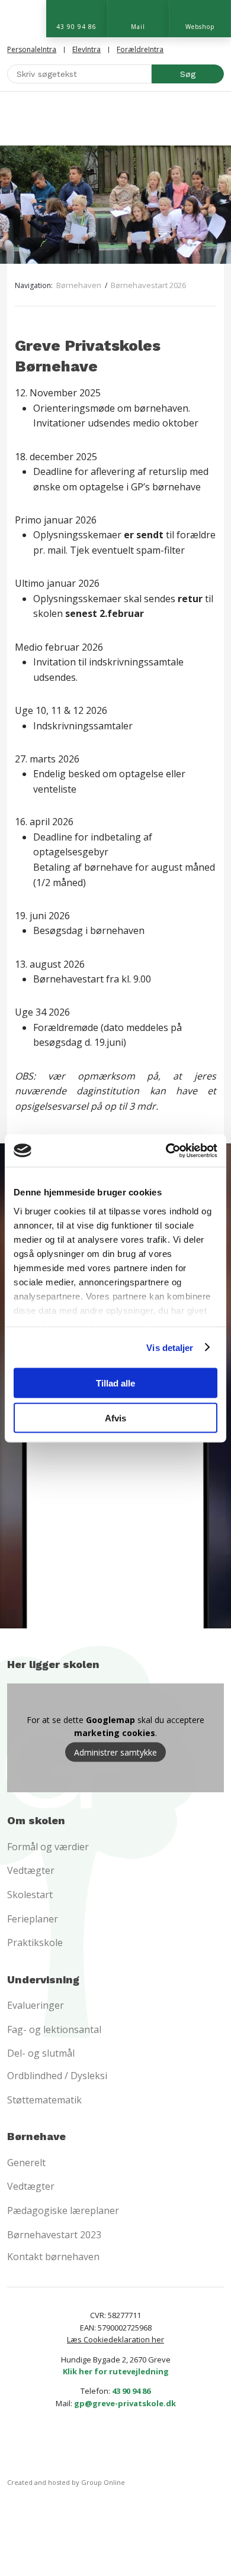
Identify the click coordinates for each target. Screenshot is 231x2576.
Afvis (115, 1418)
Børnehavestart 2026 (148, 285)
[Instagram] (135, 2446)
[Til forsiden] (115, 118)
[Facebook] (96, 2446)
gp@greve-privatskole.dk (125, 2403)
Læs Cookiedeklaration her (115, 2339)
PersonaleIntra (32, 49)
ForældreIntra (140, 49)
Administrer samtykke (115, 1752)
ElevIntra (86, 49)
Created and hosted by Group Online (66, 2482)
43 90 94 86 (131, 2391)
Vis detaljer (170, 1347)
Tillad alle (115, 1383)
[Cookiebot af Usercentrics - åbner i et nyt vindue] (166, 1150)
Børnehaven (80, 285)
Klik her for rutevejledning (116, 2371)
